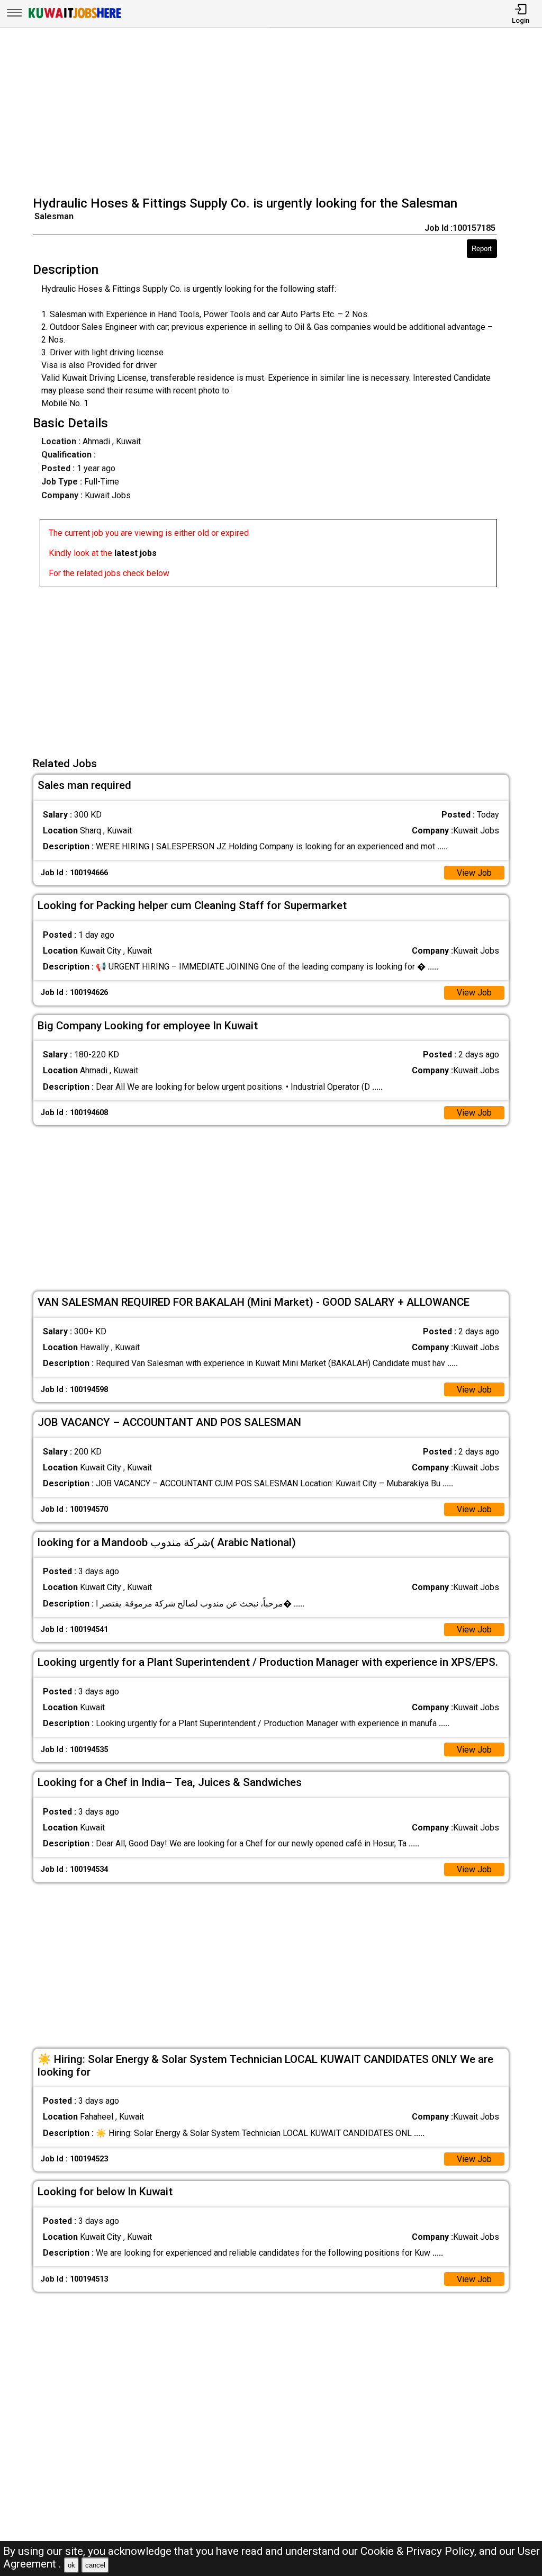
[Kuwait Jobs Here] (75, 17)
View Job (474, 873)
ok (71, 2565)
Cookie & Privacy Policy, (420, 2551)
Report (482, 249)
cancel (95, 2565)
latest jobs (135, 553)
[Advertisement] (274, 113)
